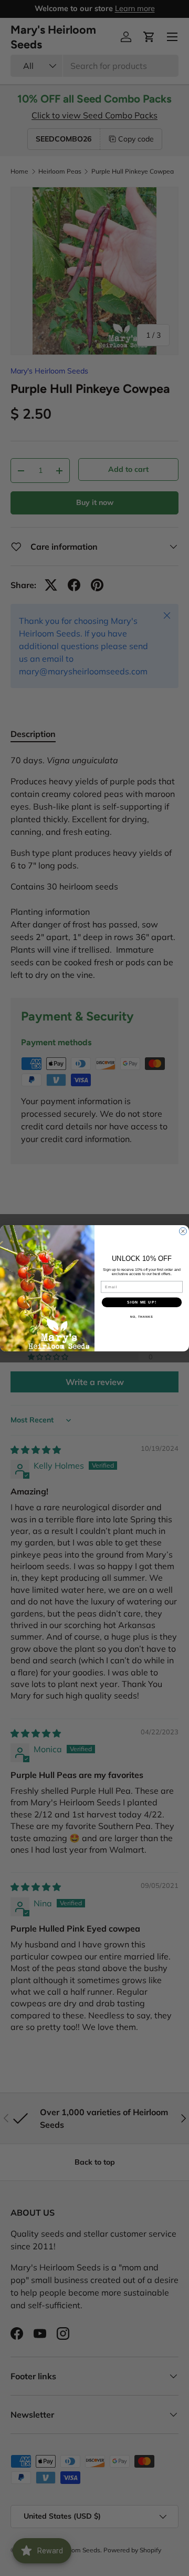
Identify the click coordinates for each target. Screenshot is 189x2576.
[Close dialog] (183, 1231)
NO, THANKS (142, 1317)
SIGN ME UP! (142, 1302)
